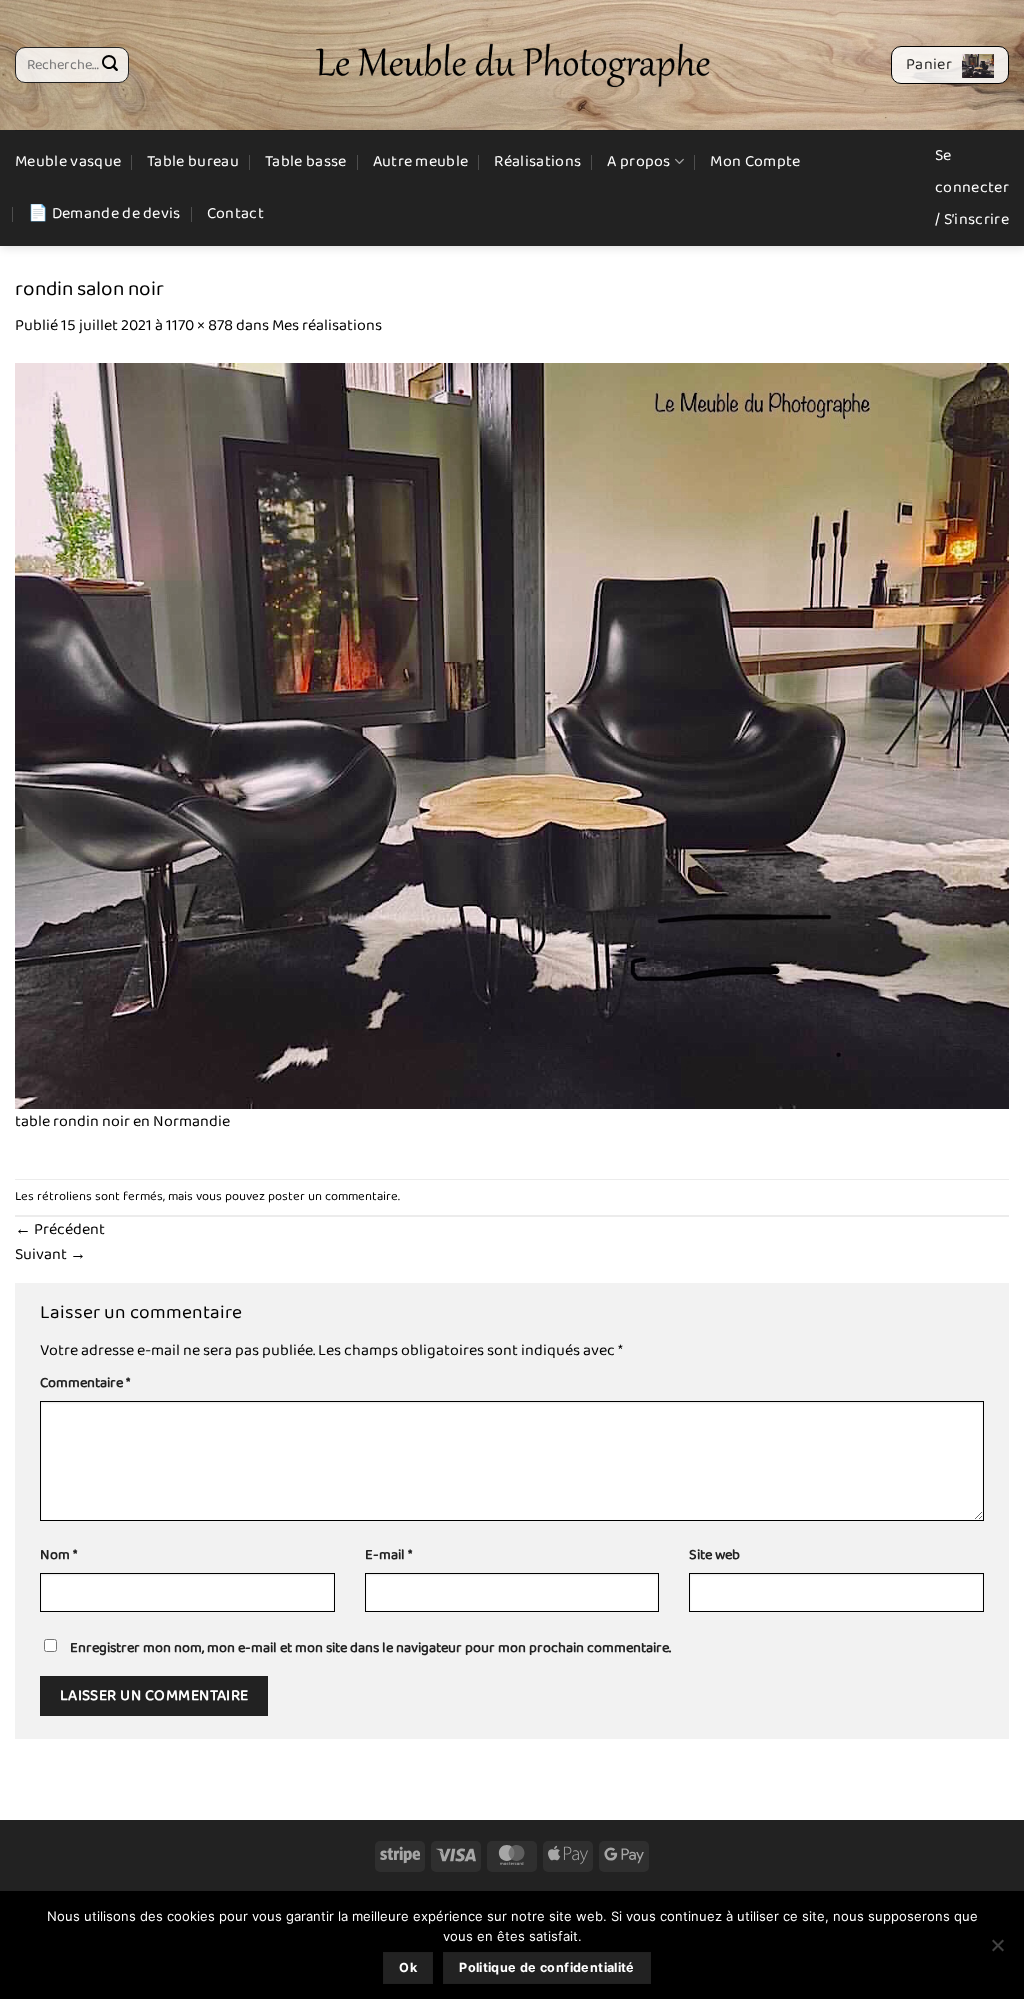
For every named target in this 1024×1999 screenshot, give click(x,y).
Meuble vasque (68, 161)
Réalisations (537, 161)
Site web (714, 1555)
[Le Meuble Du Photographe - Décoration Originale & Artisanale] (512, 65)
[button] (950, 65)
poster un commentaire (333, 1196)
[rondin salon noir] (512, 735)
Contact (235, 213)
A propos (639, 161)
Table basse (306, 161)
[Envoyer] (110, 65)
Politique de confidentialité (547, 1967)
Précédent (60, 1229)
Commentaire (85, 1383)
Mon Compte (755, 161)
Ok (408, 1967)
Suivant (50, 1254)
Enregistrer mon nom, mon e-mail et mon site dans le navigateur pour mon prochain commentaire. (370, 1648)
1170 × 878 (199, 325)
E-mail (388, 1555)
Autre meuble (421, 161)
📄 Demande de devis (104, 213)
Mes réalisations (327, 325)
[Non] (997, 1951)
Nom (58, 1555)
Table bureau (193, 161)
